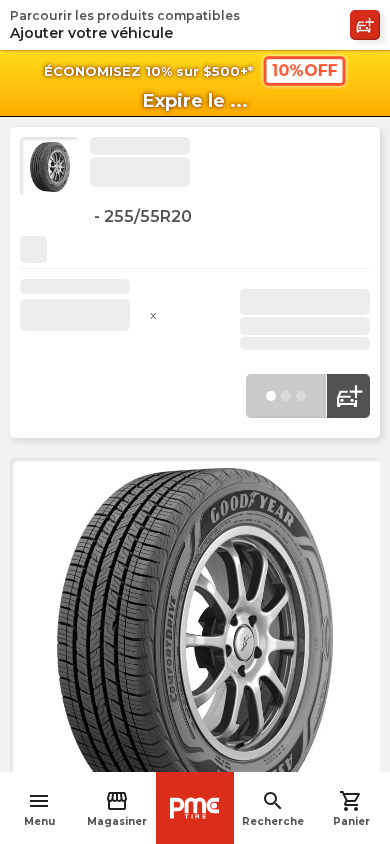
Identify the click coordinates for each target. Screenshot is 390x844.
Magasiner (117, 808)
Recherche (273, 808)
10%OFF (304, 70)
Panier (351, 808)
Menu (39, 808)
